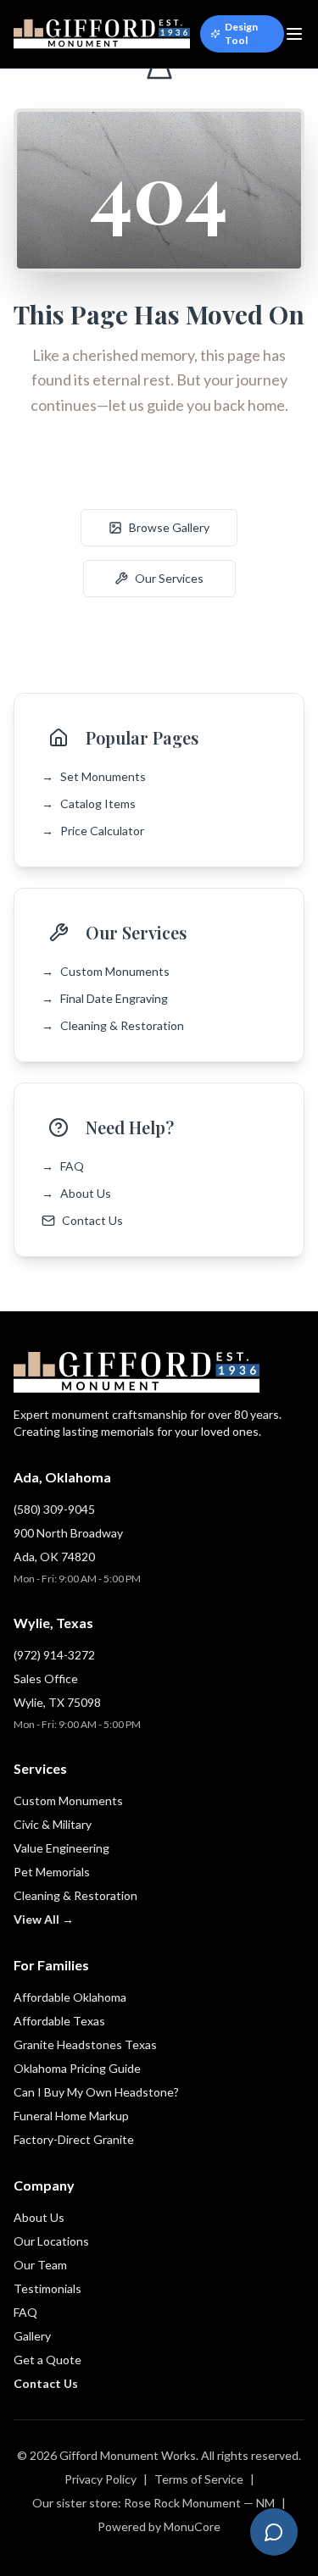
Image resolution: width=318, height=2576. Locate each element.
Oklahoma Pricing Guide (77, 2068)
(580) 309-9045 (54, 1509)
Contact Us (92, 1220)
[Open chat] (274, 2532)
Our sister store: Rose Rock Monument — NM (153, 2503)
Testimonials (47, 2288)
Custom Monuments (106, 971)
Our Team (40, 2265)
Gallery (32, 2336)
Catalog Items (89, 803)
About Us (76, 1193)
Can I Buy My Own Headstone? (96, 2092)
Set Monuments (94, 776)
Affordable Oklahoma (70, 1997)
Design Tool (241, 33)
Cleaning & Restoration (113, 1025)
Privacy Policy (100, 2479)
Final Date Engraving (105, 998)
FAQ (63, 1166)
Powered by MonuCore (159, 2526)
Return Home (170, 476)
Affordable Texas (59, 2021)
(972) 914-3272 (54, 1655)
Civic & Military (53, 1824)
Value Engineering (61, 1848)
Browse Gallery (169, 527)
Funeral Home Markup (71, 2116)
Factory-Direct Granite (74, 2139)
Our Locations (51, 2241)
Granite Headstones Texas (85, 2044)
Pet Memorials (52, 1872)
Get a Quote (47, 2360)
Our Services (169, 578)
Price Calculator (93, 831)
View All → (44, 1919)
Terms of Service (199, 2479)
